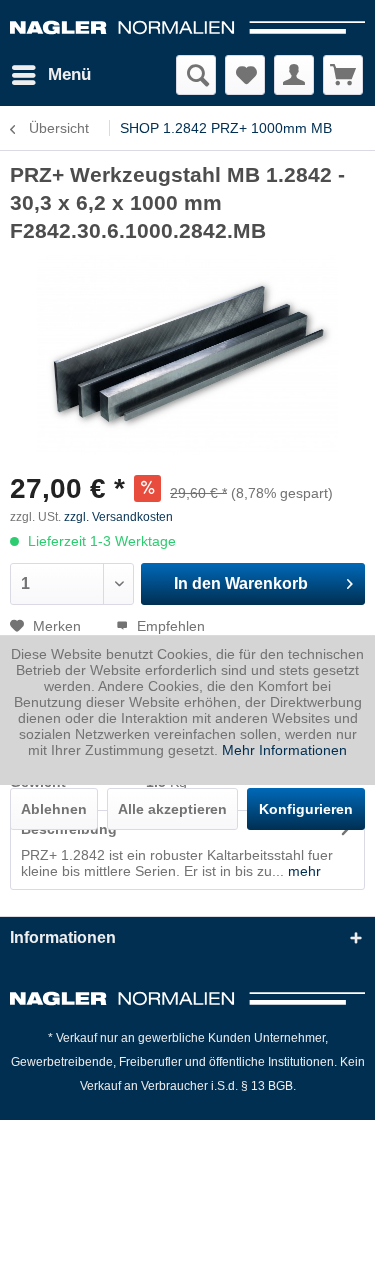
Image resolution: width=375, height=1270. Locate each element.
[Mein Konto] (294, 75)
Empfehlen (169, 626)
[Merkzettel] (245, 75)
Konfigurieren (306, 809)
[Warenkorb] (343, 75)
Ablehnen (54, 809)
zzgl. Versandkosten (118, 517)
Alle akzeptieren (172, 809)
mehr (302, 871)
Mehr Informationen (284, 750)
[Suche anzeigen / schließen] (196, 75)
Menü (69, 74)
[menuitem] (50, 75)
